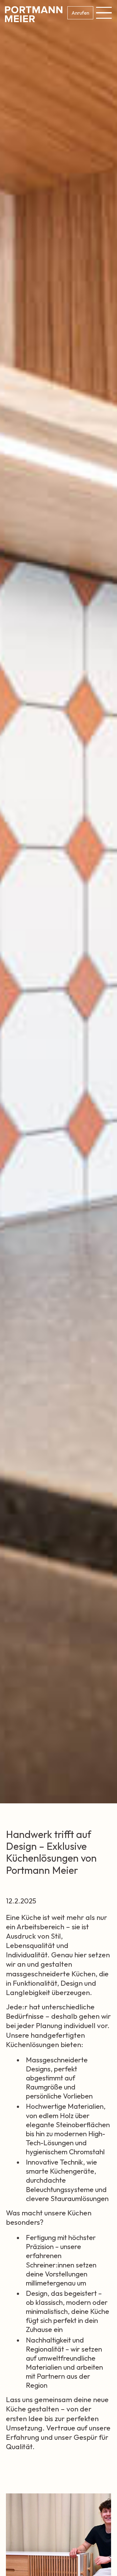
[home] (34, 14)
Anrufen (80, 13)
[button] (103, 13)
